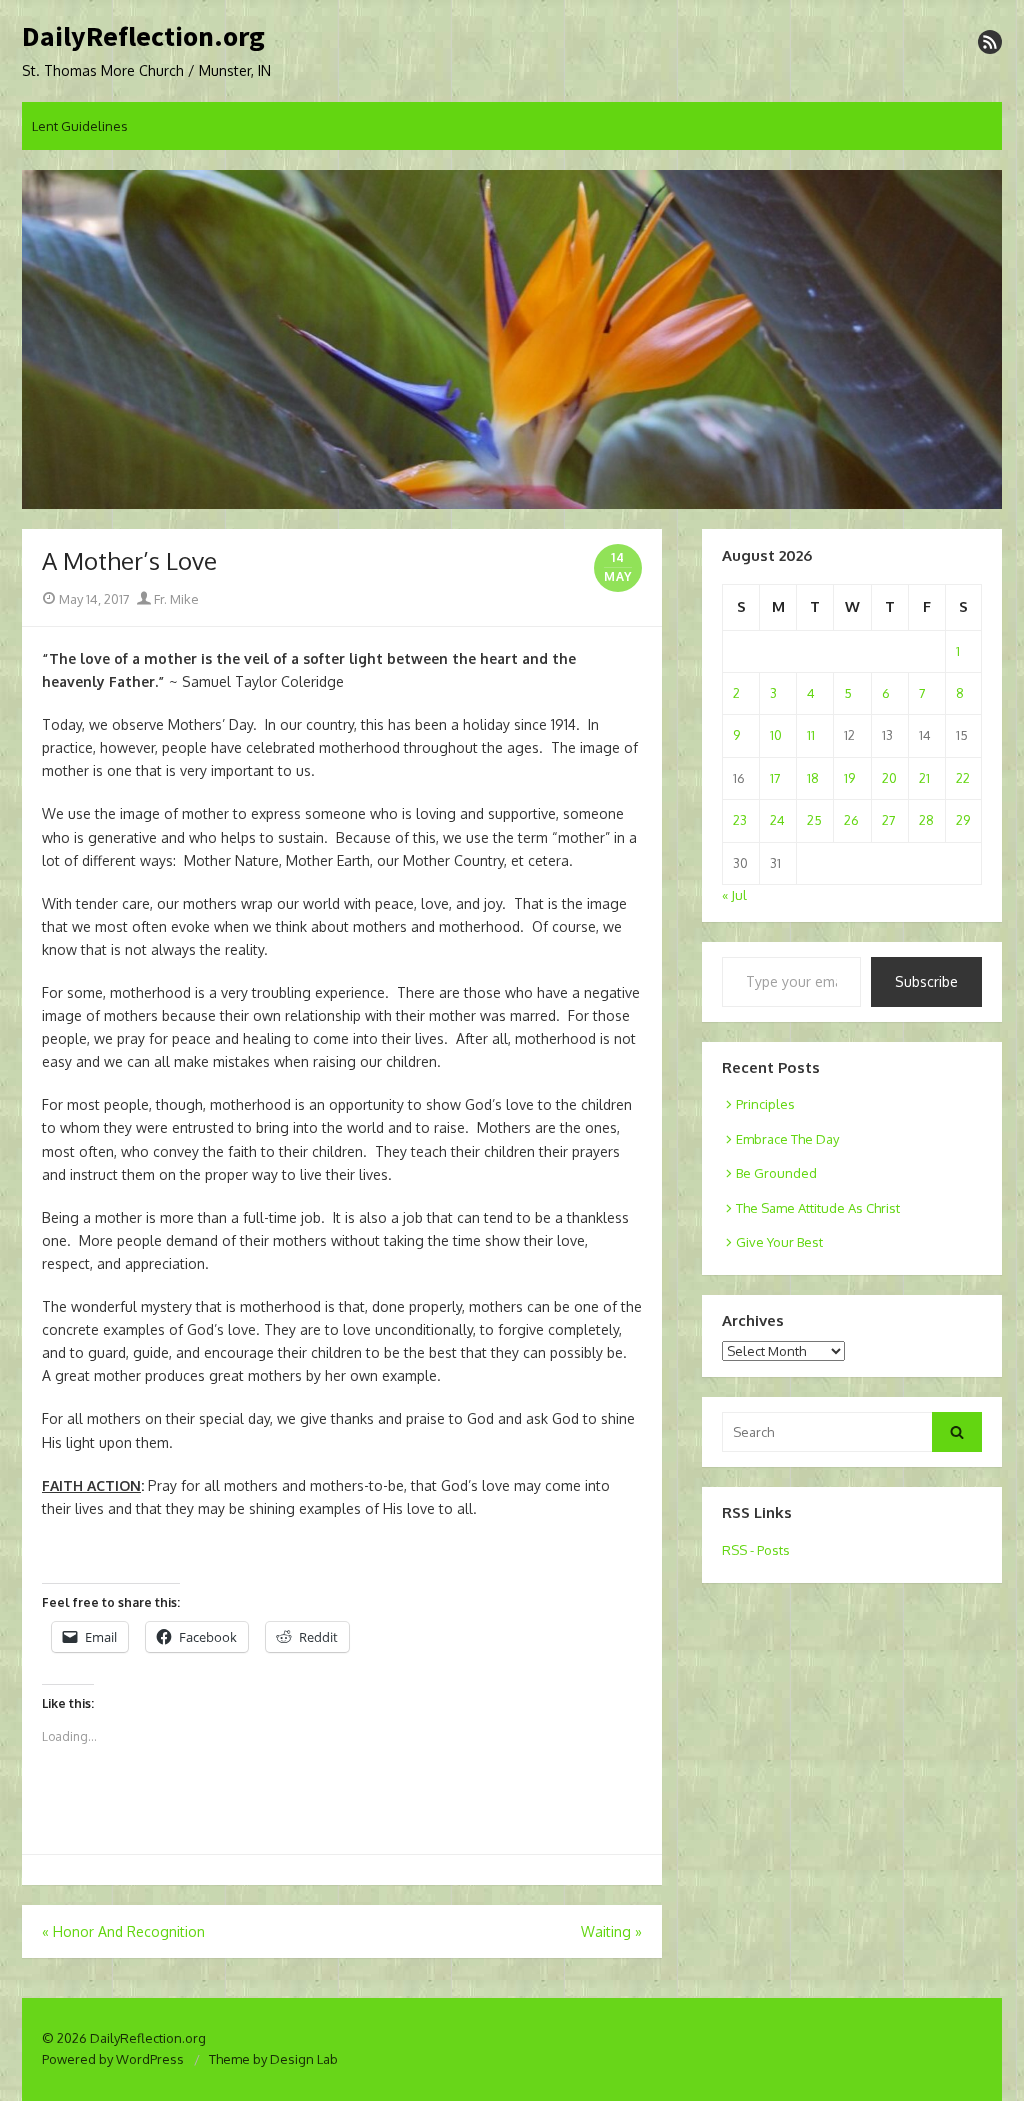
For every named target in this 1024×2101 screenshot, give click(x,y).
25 (814, 820)
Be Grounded (776, 1173)
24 (777, 820)
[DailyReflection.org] (512, 340)
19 (849, 778)
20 (889, 778)
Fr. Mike (175, 599)
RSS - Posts (756, 1550)
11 (811, 735)
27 (889, 820)
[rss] (990, 42)
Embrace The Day (787, 1139)
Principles (765, 1104)
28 (926, 820)
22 (963, 778)
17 (775, 778)
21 (924, 778)
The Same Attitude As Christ (818, 1208)
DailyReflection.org (143, 37)
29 (963, 820)
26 (851, 820)
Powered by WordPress (113, 2059)
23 (740, 820)
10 (776, 735)
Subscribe (926, 981)
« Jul (734, 895)
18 (813, 778)
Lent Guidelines (80, 126)
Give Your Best (779, 1242)
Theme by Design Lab (273, 2059)
